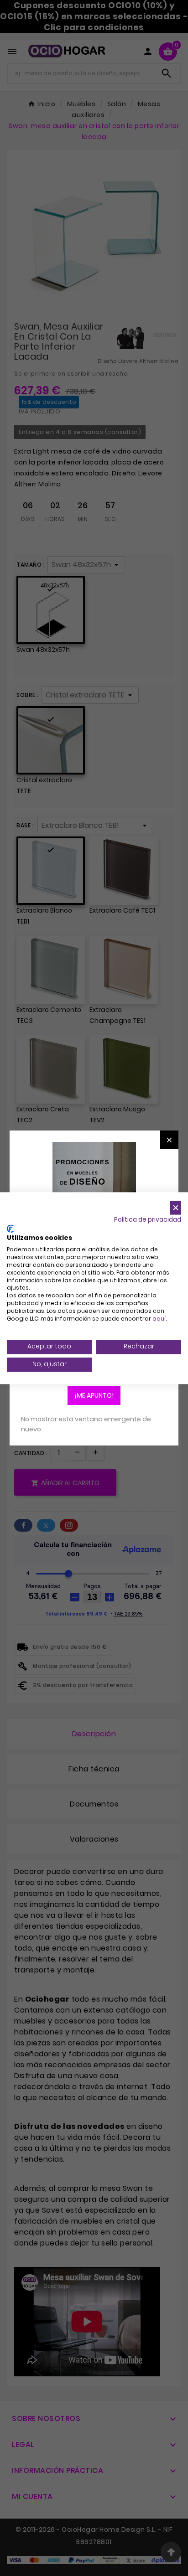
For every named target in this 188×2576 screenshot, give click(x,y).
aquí (159, 1319)
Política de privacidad (148, 1220)
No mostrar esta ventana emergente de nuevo (86, 1424)
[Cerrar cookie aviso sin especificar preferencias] (176, 1208)
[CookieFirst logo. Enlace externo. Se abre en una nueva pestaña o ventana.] (10, 1229)
